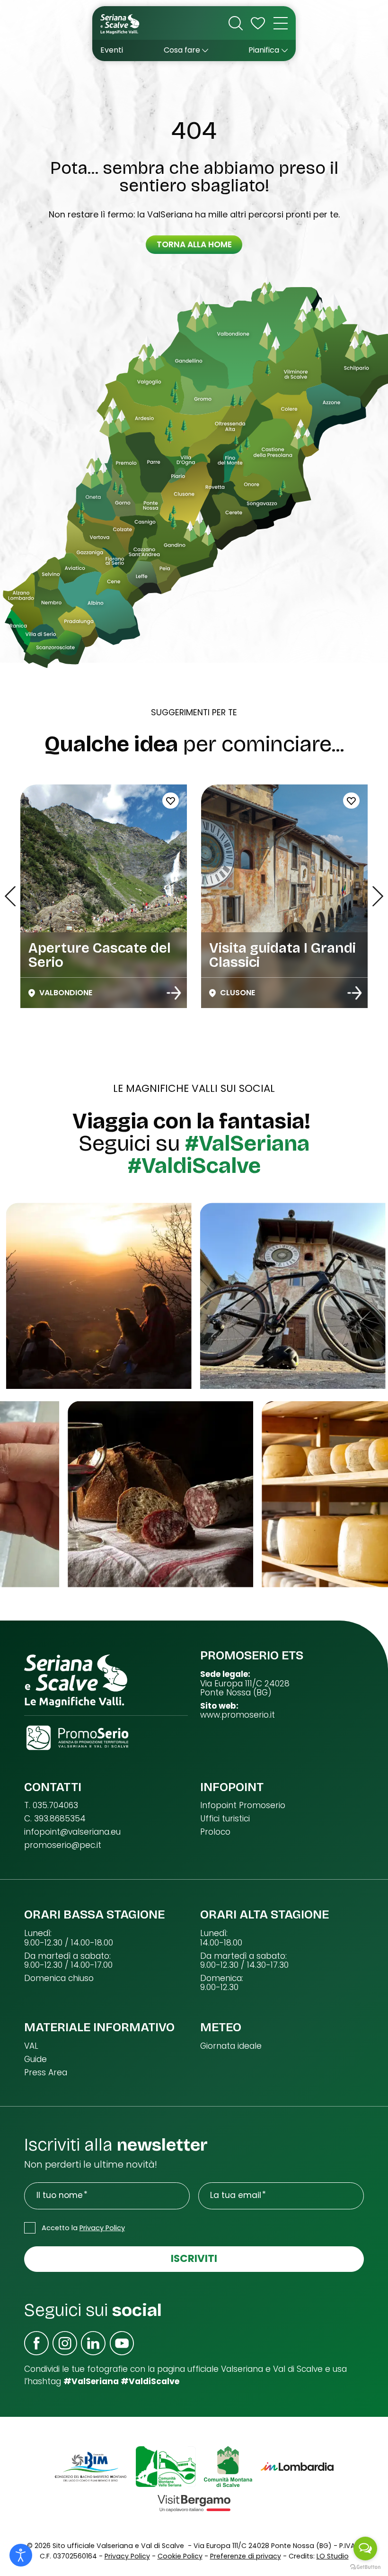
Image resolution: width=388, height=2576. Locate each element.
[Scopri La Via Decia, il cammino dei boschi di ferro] (354, 993)
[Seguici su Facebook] (36, 2343)
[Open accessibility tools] (21, 2555)
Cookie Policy (180, 2556)
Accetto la (83, 2228)
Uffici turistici (225, 1819)
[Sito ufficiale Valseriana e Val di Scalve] (120, 23)
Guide (35, 2059)
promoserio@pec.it (63, 1845)
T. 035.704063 (51, 1806)
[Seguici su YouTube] (122, 2343)
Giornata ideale (231, 2046)
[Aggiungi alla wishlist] (256, 801)
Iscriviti (194, 2258)
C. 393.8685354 (55, 1819)
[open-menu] (281, 23)
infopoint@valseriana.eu (72, 1832)
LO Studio (333, 2556)
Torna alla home (194, 244)
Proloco (215, 1832)
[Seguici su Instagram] (65, 2343)
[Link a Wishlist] (258, 23)
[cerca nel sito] (236, 23)
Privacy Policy (102, 2228)
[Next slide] (378, 896)
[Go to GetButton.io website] (365, 2567)
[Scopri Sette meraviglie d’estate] (174, 993)
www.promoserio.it (238, 1715)
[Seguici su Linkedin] (93, 2343)
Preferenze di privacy (246, 2556)
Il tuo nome (60, 2195)
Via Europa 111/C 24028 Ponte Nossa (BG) (245, 1689)
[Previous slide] (10, 896)
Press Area (46, 2073)
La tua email (236, 2195)
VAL (31, 2046)
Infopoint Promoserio (243, 1806)
